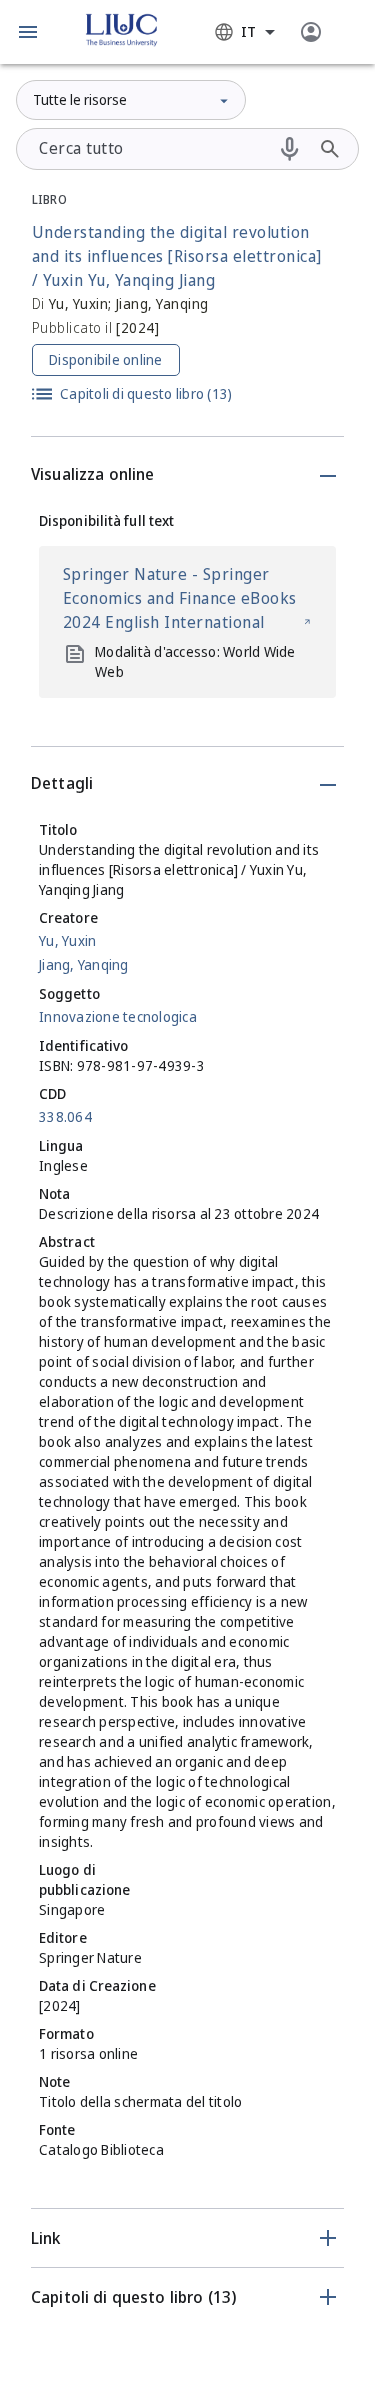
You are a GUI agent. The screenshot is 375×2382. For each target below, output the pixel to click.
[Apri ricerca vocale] (290, 149)
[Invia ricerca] (330, 149)
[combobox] (245, 32)
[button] (28, 32)
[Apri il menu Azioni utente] (311, 32)
